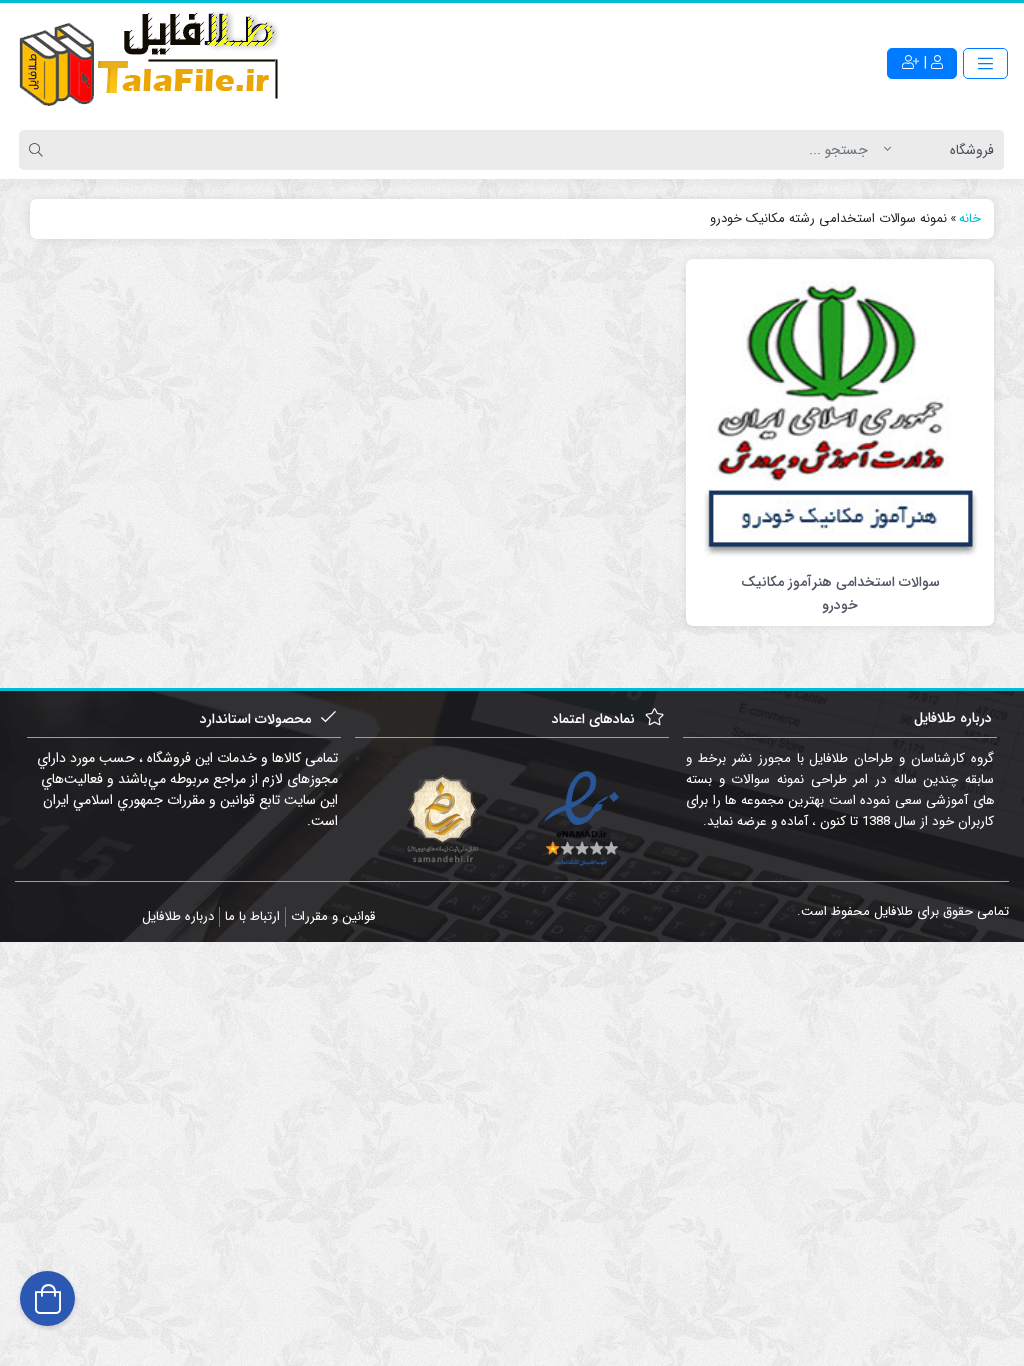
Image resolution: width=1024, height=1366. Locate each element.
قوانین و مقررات (333, 916)
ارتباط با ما (252, 916)
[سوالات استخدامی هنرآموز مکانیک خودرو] (840, 414)
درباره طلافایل (178, 916)
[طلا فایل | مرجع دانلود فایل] (150, 63)
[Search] (39, 150)
